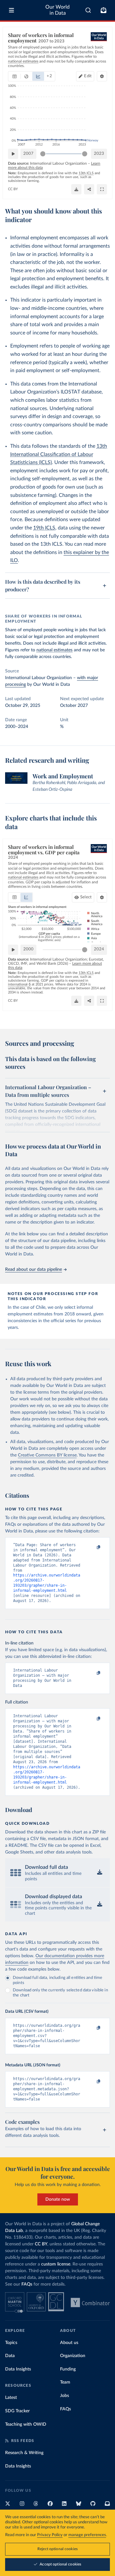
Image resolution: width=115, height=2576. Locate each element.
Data (10, 2356)
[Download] (76, 189)
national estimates (54, 650)
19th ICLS (44, 528)
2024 (99, 949)
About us (69, 2343)
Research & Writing (24, 2453)
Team (65, 2382)
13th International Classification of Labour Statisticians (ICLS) (59, 454)
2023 (99, 154)
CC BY (13, 189)
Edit (88, 76)
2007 (28, 154)
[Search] (88, 10)
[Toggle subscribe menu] (103, 10)
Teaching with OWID (26, 2424)
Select (86, 897)
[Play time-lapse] (13, 154)
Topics (11, 2343)
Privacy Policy (50, 2535)
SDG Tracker (17, 2411)
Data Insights (18, 2369)
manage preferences (87, 2535)
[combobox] (88, 10)
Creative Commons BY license (47, 1455)
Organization (73, 2356)
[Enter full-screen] (102, 189)
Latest (11, 2398)
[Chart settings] (102, 76)
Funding (68, 2369)
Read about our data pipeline (34, 1269)
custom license (56, 2264)
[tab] (15, 76)
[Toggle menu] (11, 10)
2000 (28, 949)
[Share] (89, 189)
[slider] (43, 154)
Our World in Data (57, 10)
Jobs (65, 2396)
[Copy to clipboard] (92, 1548)
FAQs (27, 2284)
